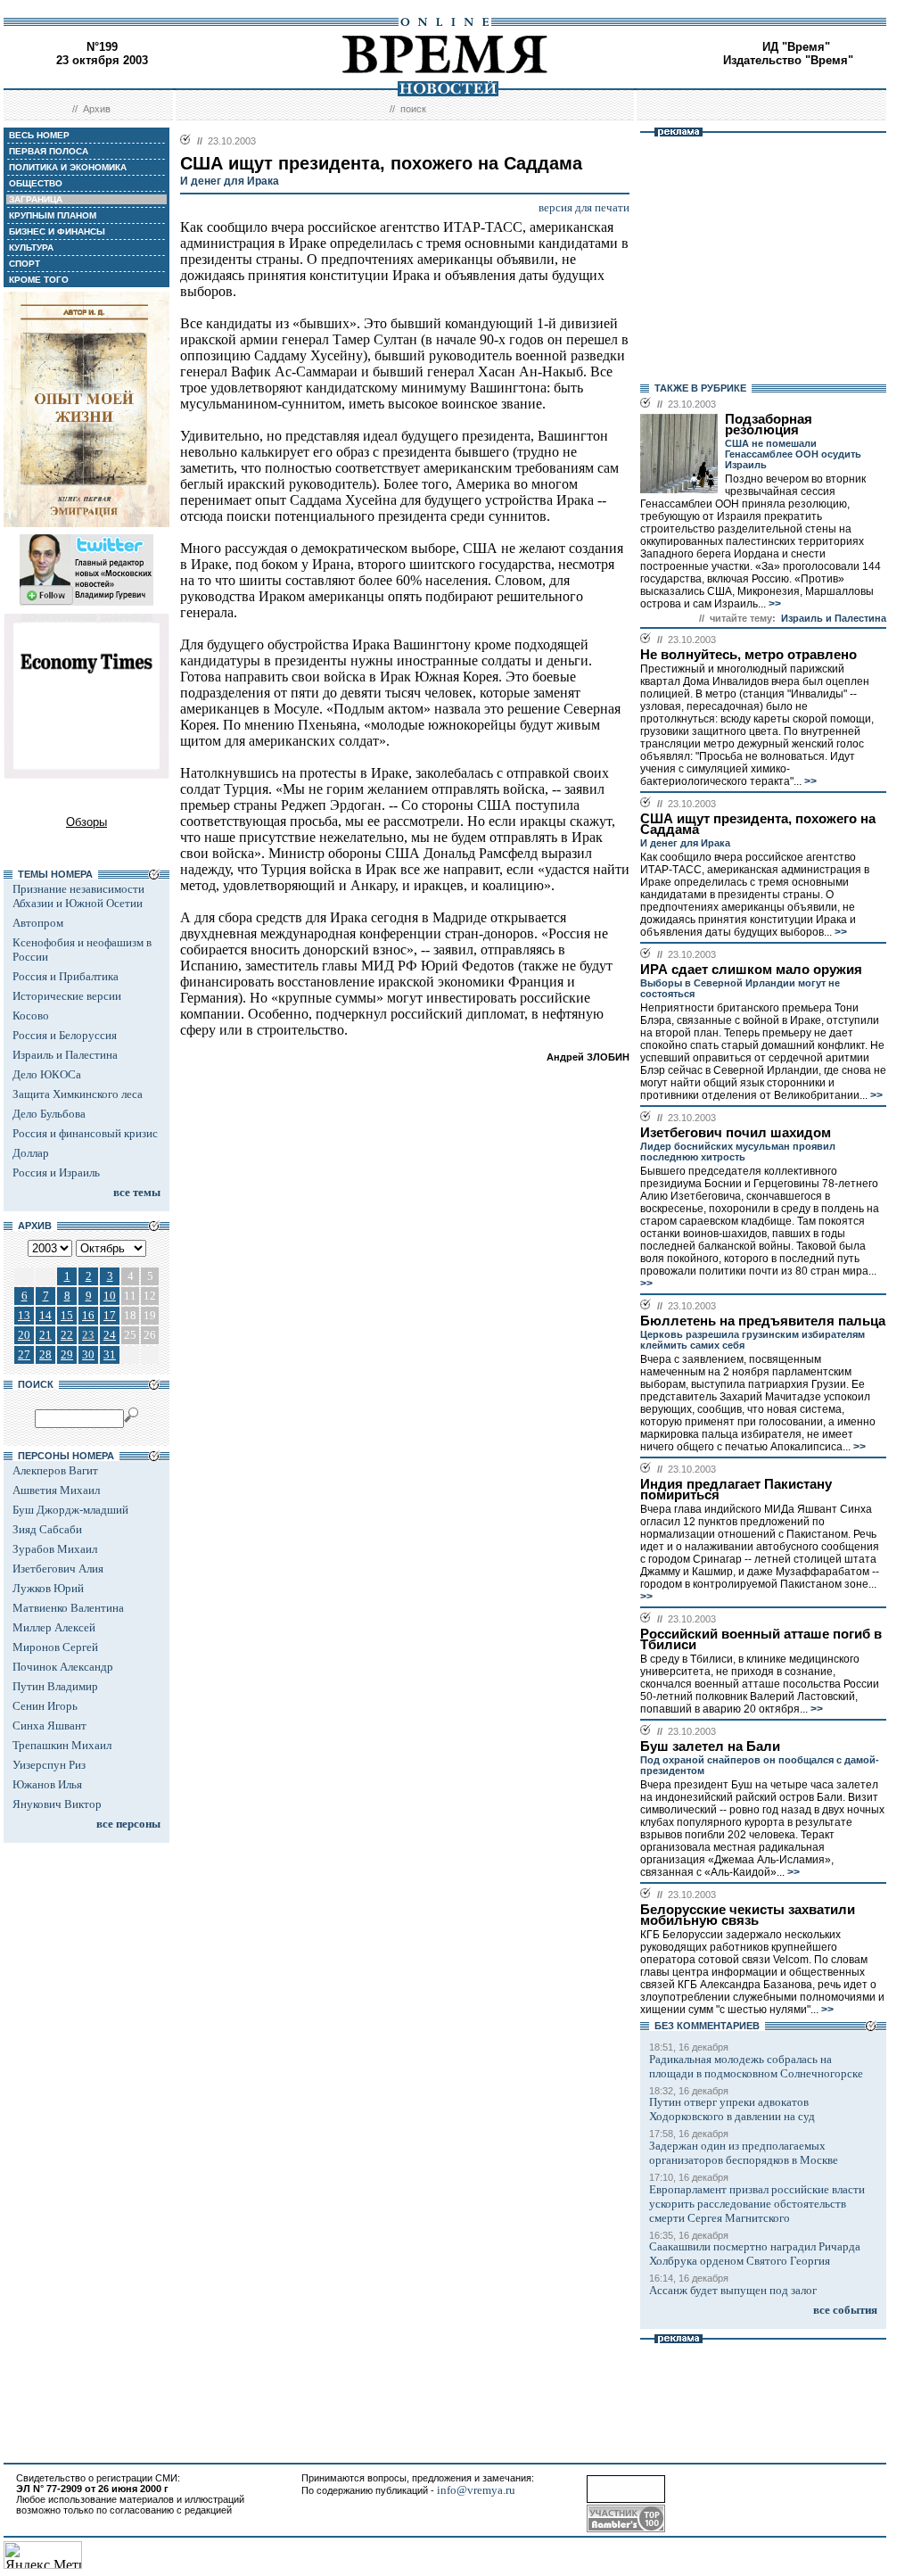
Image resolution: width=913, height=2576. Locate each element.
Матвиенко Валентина (68, 1608)
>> (773, 604)
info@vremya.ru (476, 2490)
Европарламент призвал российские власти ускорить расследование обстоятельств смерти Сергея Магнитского (757, 2204)
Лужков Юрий (48, 1588)
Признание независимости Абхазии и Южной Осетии (78, 896)
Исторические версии (67, 996)
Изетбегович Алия (58, 1569)
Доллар (31, 1153)
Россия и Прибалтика (66, 976)
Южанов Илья (47, 1784)
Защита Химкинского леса (78, 1094)
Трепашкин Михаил (62, 1745)
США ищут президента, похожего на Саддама (758, 824)
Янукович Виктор (57, 1804)
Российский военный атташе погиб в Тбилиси (761, 1639)
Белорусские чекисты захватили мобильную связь (748, 1915)
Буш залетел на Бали (710, 1746)
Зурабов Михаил (55, 1549)
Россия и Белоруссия (65, 1035)
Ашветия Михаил (56, 1490)
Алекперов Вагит (55, 1470)
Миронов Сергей (55, 1647)
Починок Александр (63, 1667)
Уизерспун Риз (49, 1765)
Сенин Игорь (45, 1706)
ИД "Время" (796, 47)
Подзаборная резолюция (769, 425)
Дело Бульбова (49, 1114)
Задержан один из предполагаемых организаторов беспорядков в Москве (744, 2153)
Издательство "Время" (788, 60)
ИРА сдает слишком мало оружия (751, 970)
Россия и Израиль (56, 1172)
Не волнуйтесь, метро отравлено (748, 655)
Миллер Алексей (54, 1627)
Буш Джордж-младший (70, 1510)
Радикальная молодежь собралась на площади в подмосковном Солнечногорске (756, 2066)
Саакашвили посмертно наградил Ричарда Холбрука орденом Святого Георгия (755, 2254)
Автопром (38, 923)
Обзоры (86, 822)
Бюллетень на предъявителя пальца (763, 1321)
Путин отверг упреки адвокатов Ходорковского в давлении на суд (732, 2109)
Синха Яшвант (49, 1726)
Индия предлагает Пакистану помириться (736, 1490)
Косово (31, 1016)
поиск (413, 109)
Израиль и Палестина (65, 1055)
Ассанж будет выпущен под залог (733, 2290)
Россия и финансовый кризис (85, 1133)
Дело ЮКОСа (47, 1074)
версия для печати (584, 207)
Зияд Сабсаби (47, 1529)
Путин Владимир (55, 1686)
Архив (97, 109)
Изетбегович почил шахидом (736, 1133)
